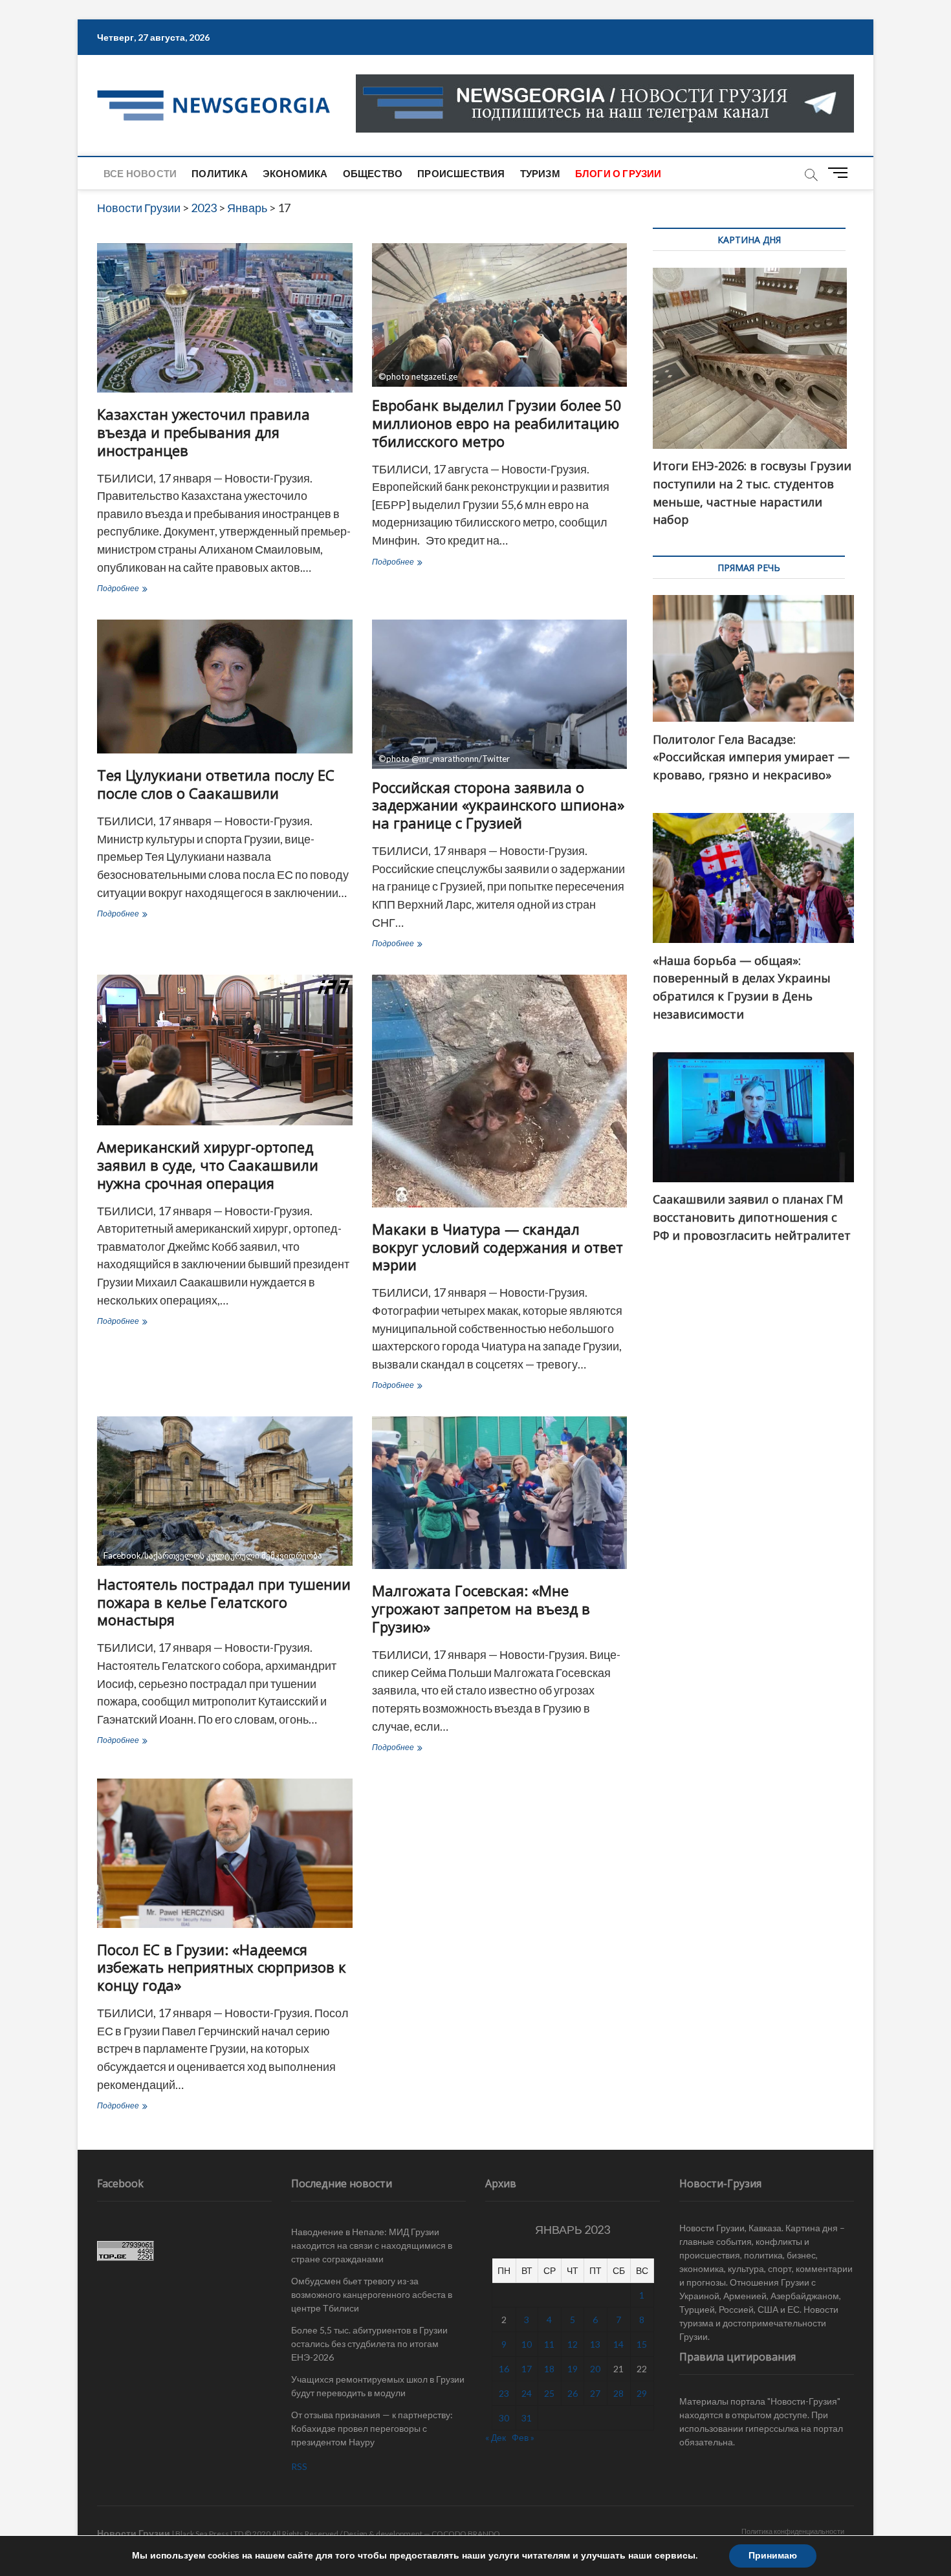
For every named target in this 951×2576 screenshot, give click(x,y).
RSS (299, 2466)
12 (573, 2344)
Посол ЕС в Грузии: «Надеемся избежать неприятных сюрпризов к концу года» (222, 1967)
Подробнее (143, 590)
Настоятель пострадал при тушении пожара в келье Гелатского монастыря (224, 1602)
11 (549, 2344)
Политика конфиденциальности (793, 2531)
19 (573, 2369)
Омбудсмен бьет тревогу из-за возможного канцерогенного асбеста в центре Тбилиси (372, 2294)
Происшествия (461, 173)
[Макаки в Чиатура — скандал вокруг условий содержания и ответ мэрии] (500, 1091)
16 (504, 2369)
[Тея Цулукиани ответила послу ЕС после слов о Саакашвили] (225, 687)
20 (595, 2369)
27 (595, 2393)
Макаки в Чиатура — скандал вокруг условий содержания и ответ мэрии (497, 1247)
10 (527, 2344)
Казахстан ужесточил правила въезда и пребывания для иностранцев (203, 432)
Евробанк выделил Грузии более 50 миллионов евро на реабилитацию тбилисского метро (497, 423)
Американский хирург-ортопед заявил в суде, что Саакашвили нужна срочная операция (208, 1165)
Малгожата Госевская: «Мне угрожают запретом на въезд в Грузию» (481, 1608)
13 (595, 2344)
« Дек (496, 2437)
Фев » (523, 2437)
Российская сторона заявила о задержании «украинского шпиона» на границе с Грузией (498, 805)
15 (642, 2344)
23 (504, 2393)
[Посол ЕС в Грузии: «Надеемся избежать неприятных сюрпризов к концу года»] (225, 1853)
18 (549, 2369)
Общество (373, 173)
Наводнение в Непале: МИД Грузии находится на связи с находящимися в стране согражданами (372, 2245)
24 (527, 2393)
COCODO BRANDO (466, 2534)
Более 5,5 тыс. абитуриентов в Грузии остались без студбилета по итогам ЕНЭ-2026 (369, 2343)
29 (642, 2393)
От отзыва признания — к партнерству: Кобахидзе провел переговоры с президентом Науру (372, 2428)
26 (573, 2393)
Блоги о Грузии (618, 173)
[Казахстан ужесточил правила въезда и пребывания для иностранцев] (225, 318)
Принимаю (773, 2556)
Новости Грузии (134, 2533)
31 (527, 2418)
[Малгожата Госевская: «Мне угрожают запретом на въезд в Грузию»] (500, 1493)
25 (549, 2393)
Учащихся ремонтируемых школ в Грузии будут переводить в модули (378, 2386)
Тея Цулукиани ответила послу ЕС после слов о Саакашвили (216, 784)
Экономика (295, 173)
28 (618, 2393)
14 (618, 2344)
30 (504, 2418)
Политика (220, 173)
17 (527, 2369)
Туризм (540, 173)
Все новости (140, 173)
